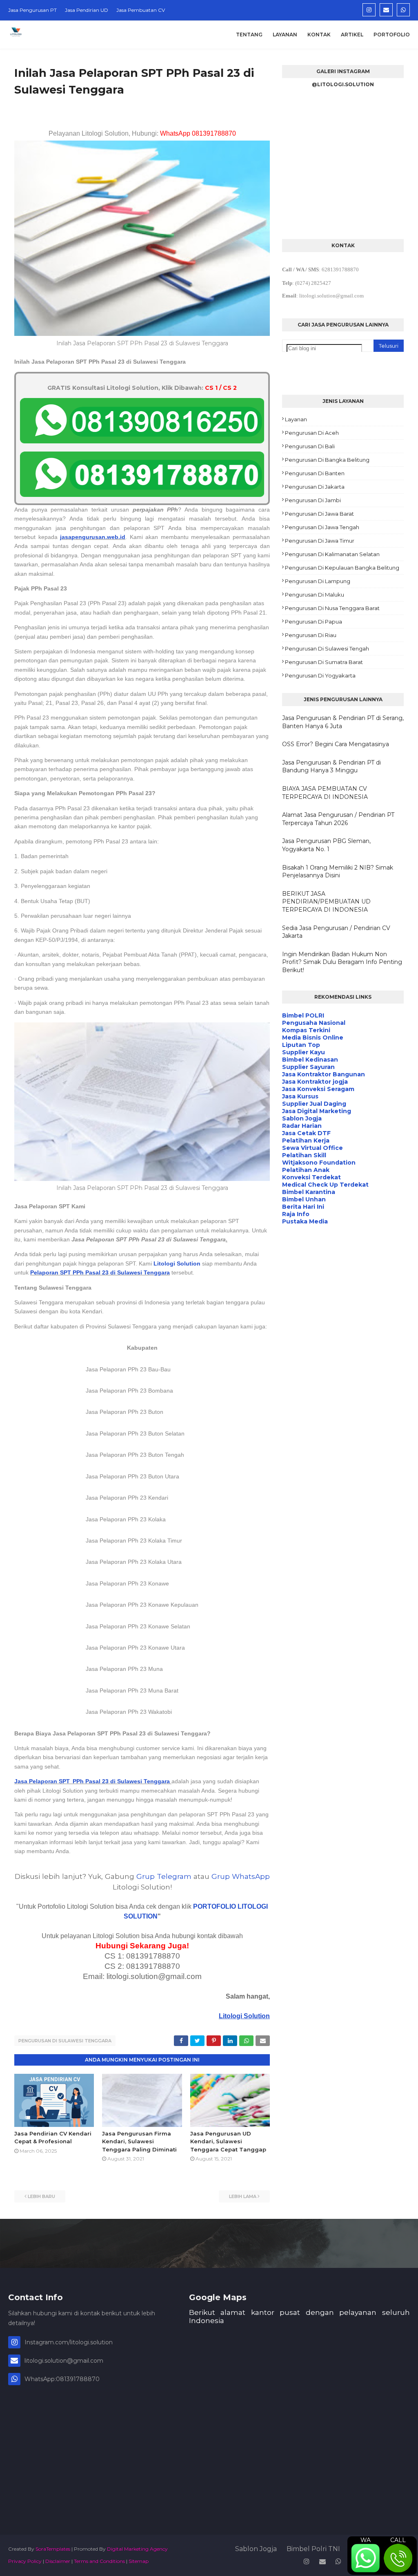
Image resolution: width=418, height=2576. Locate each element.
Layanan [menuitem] (285, 35)
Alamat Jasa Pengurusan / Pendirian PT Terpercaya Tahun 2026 (338, 819)
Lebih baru (41, 2196)
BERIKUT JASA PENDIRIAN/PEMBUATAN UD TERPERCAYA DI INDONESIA (326, 902)
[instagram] (369, 10)
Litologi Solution (177, 1263)
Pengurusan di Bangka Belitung (327, 460)
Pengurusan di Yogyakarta (320, 675)
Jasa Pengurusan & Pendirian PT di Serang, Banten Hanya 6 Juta (343, 722)
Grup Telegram (164, 1876)
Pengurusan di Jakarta (315, 487)
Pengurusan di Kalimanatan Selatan (332, 554)
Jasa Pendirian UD (87, 10)
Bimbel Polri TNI (313, 2549)
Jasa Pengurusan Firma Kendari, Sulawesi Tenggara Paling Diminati (139, 2141)
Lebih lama (243, 2196)
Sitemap (139, 2561)
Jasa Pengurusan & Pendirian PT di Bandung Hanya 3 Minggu (331, 767)
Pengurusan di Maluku (315, 595)
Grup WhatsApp (241, 1876)
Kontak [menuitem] (319, 35)
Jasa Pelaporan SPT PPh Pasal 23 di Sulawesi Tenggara (92, 1781)
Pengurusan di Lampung (318, 581)
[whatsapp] (403, 10)
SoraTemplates (53, 2549)
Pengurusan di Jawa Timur (320, 541)
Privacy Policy (25, 2561)
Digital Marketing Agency (137, 2549)
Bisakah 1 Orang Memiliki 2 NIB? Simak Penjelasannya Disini (338, 872)
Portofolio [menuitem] (392, 35)
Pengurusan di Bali (310, 446)
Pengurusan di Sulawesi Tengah (327, 648)
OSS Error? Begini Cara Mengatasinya (336, 744)
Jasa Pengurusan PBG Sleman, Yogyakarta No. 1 (326, 845)
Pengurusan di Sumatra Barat (324, 662)
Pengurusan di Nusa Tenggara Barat (332, 608)
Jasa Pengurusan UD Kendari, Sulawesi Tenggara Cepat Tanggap (228, 2141)
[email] (386, 10)
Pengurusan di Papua (313, 622)
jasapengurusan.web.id (93, 537)
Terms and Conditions (99, 2561)
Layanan (296, 419)
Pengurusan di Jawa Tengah (322, 527)
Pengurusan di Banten (315, 473)
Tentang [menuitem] (249, 35)
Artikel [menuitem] (352, 35)
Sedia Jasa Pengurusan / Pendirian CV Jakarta (336, 932)
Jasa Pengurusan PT (32, 10)
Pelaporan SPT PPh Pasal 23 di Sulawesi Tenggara (100, 1272)
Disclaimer (58, 2561)
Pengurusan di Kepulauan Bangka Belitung (342, 568)
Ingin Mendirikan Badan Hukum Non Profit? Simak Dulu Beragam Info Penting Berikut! (342, 962)
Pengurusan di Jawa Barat (319, 514)
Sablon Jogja (256, 2549)
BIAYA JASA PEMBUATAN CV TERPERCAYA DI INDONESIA (325, 793)
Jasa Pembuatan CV (141, 10)
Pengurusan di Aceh (312, 433)
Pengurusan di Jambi (313, 500)
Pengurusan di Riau (311, 635)
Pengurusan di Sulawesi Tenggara (65, 2041)
